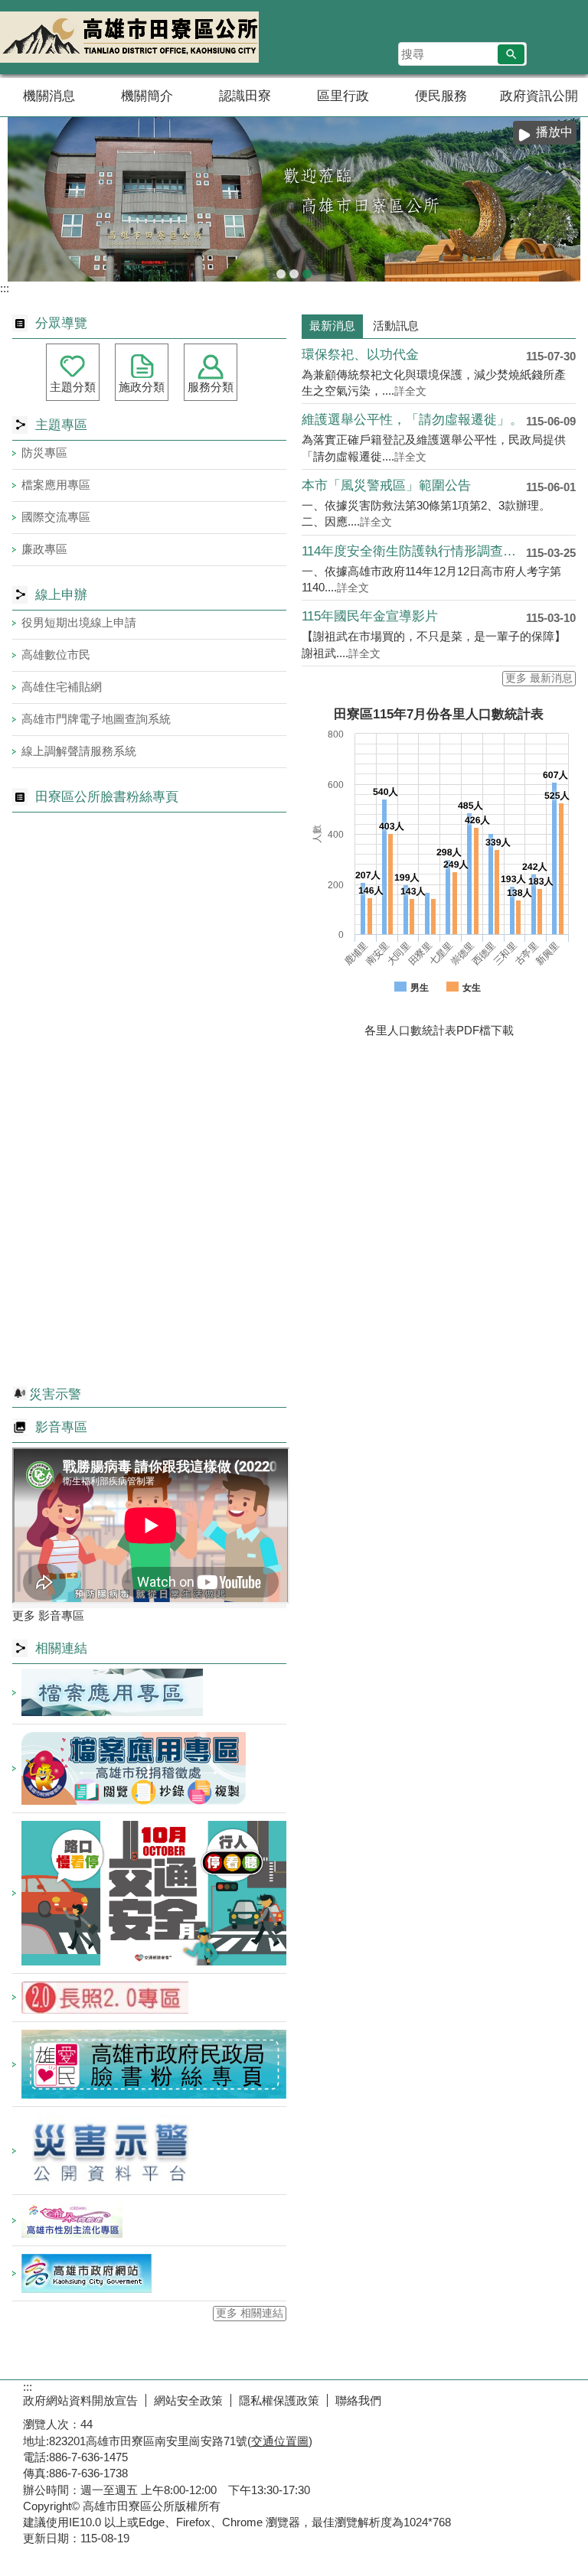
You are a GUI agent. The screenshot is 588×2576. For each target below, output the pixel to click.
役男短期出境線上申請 (79, 622)
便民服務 (441, 96)
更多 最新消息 (539, 678)
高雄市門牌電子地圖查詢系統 (96, 719)
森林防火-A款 (281, 274)
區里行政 (343, 96)
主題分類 (73, 387)
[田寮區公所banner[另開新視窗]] (294, 199)
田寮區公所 (129, 37)
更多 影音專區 (48, 1615)
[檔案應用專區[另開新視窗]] (149, 1692)
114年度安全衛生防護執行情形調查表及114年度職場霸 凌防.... (414, 551)
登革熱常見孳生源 (294, 274)
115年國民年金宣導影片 (370, 616)
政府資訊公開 (539, 96)
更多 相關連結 (250, 2313)
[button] (511, 54)
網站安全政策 (188, 2400)
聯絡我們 (358, 2400)
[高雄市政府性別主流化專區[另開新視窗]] (149, 2220)
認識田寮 (245, 96)
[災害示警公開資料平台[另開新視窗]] (149, 2151)
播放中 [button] (554, 132)
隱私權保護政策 (279, 2400)
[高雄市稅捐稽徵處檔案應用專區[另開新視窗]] (149, 1768)
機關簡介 (147, 96)
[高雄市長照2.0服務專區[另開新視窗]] (149, 1998)
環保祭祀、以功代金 (360, 355)
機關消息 (49, 96)
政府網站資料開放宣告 (80, 2400)
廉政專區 (44, 549)
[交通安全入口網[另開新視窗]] (149, 1893)
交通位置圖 (280, 2441)
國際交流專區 (56, 517)
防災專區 (44, 453)
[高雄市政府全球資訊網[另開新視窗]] (149, 2273)
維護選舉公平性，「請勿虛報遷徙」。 (412, 420)
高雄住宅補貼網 (62, 687)
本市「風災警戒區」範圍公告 (386, 485)
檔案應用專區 (56, 485)
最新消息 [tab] (332, 326)
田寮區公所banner (307, 274)
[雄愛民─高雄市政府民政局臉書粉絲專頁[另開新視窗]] (149, 2064)
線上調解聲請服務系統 (79, 751)
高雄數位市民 (56, 655)
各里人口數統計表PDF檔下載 (439, 1030)
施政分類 (142, 387)
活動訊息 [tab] (396, 326)
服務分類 (211, 387)
